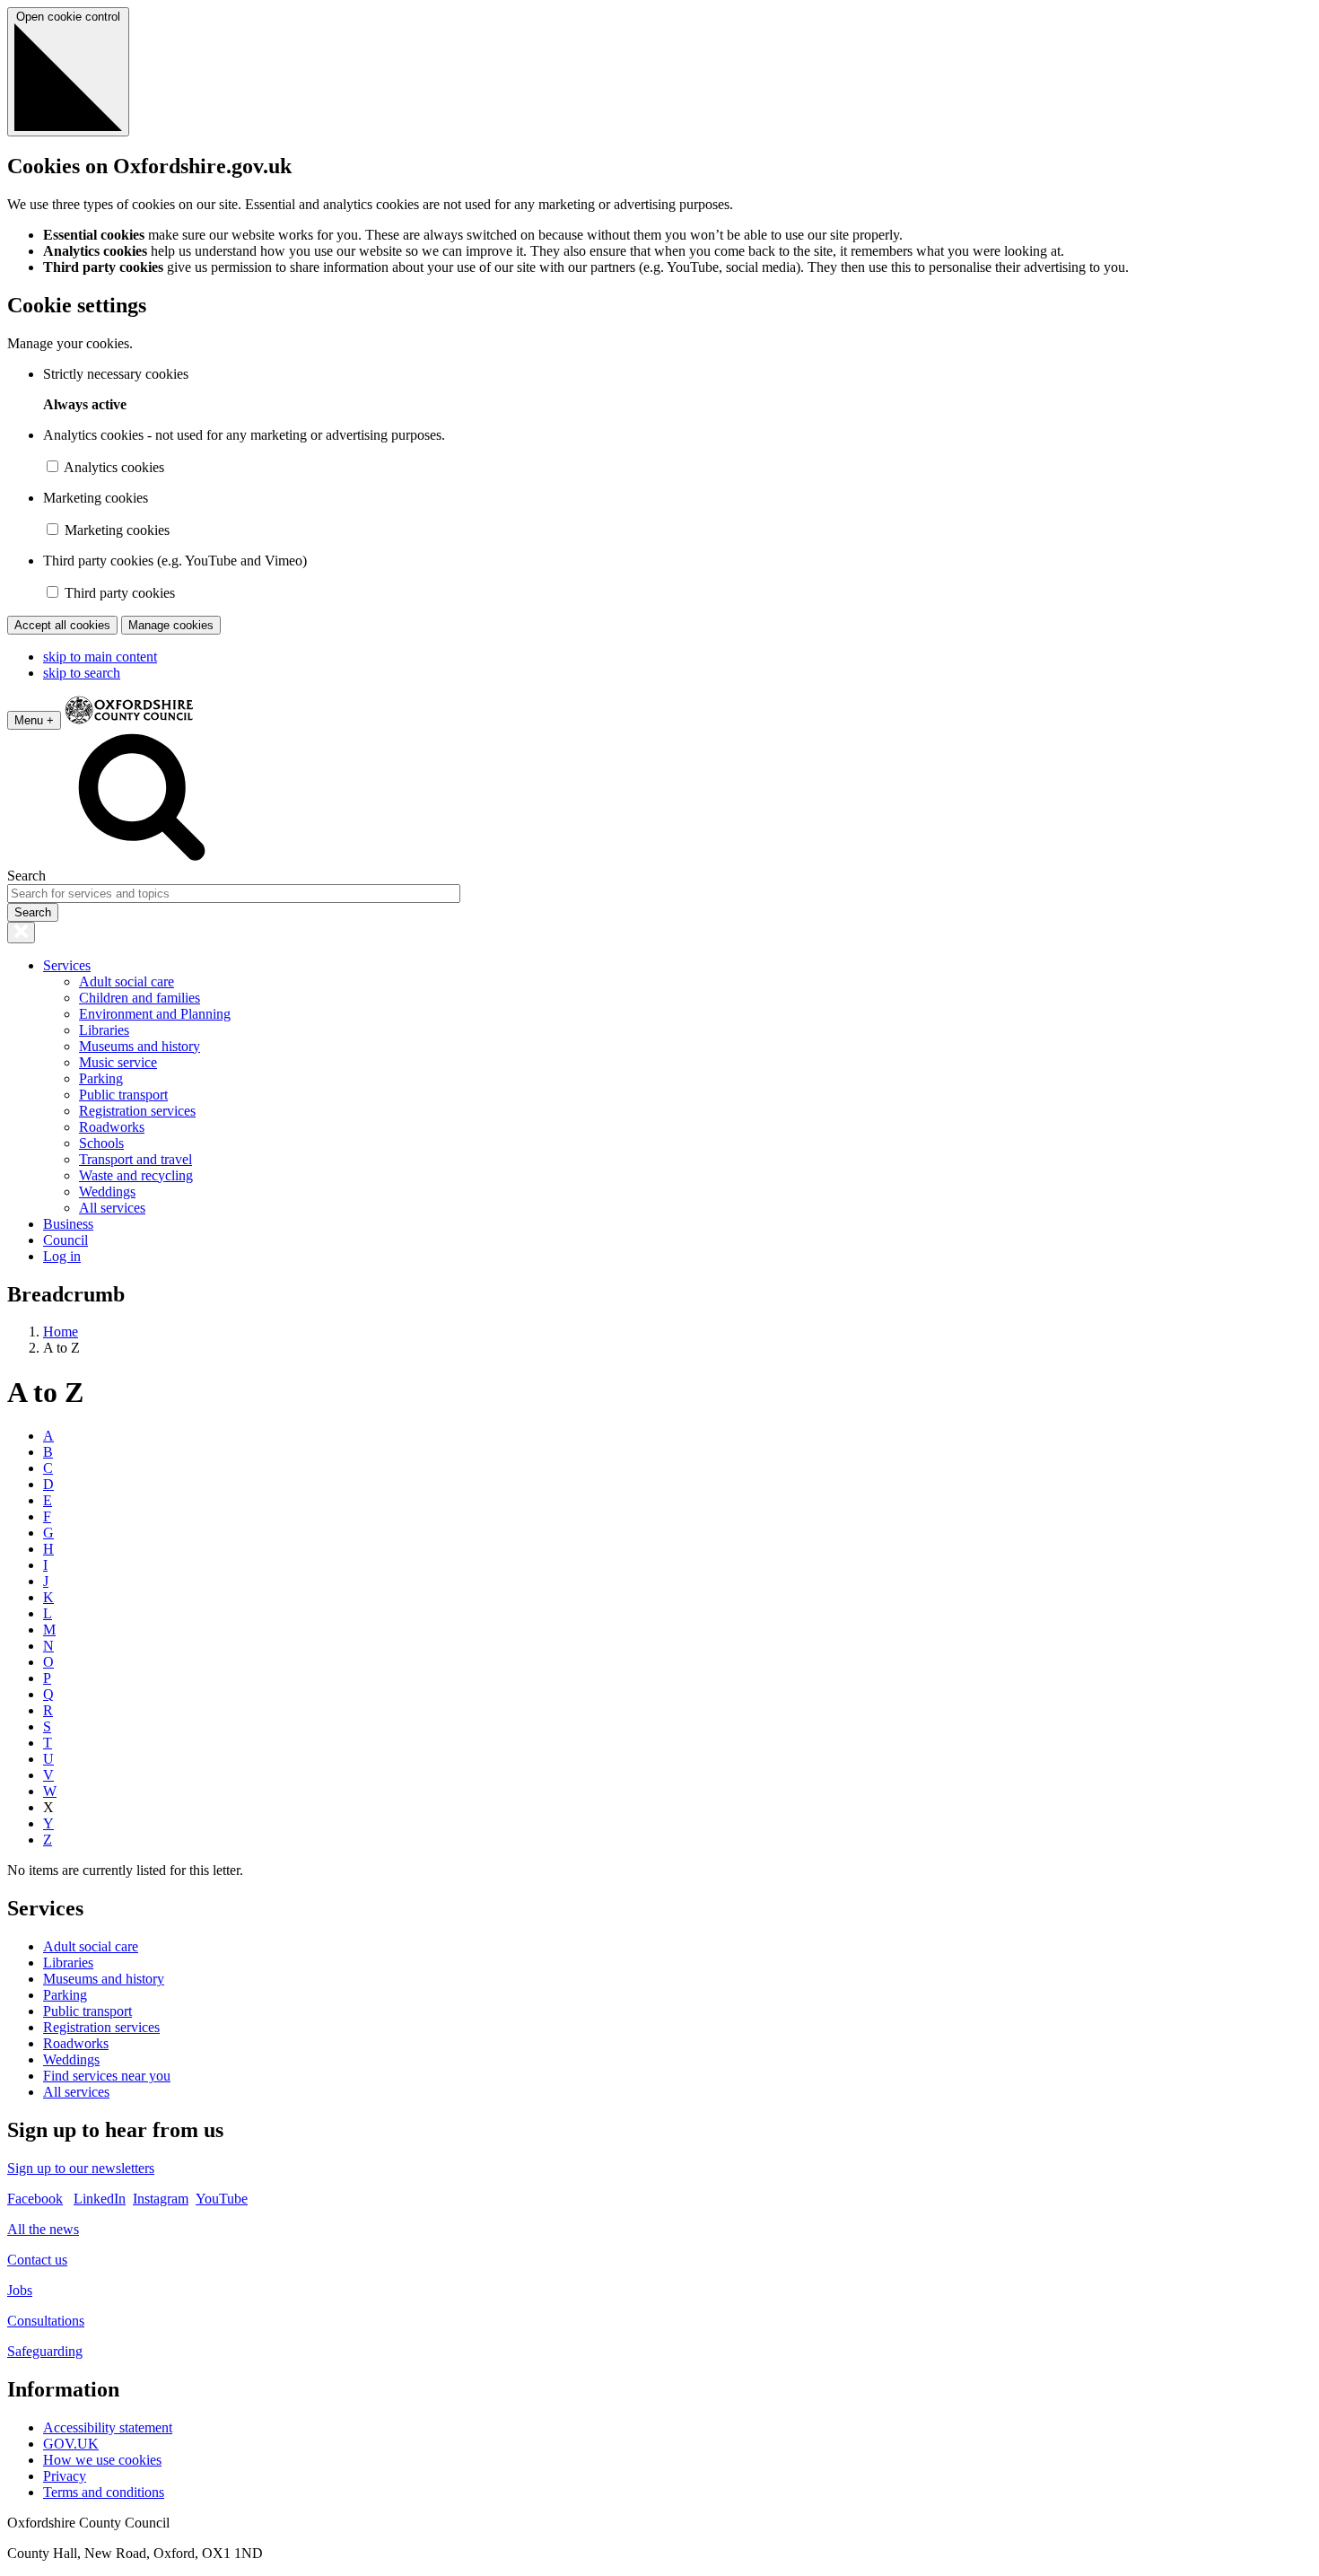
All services (112, 1208)
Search (26, 876)
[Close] (21, 933)
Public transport (123, 1095)
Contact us (37, 2260)
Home (61, 1332)
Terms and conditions (104, 2492)
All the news (43, 2229)
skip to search (82, 673)
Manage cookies (171, 625)
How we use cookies (102, 2460)
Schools (101, 1143)
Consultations (46, 2321)
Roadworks (112, 1127)
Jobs (20, 2290)
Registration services (137, 1111)
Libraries (104, 1030)
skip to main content (100, 657)
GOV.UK (71, 2444)
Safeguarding (45, 2351)
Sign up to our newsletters (81, 2168)
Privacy (65, 2476)
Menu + (34, 720)
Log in (62, 1256)
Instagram (161, 2199)
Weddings (107, 1192)
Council (66, 1240)
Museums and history (140, 1046)
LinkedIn (100, 2199)
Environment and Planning (155, 1014)
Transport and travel (135, 1159)
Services (67, 965)
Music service (118, 1062)
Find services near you (107, 2076)
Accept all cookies (62, 625)
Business (68, 1224)
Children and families (140, 998)
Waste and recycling (136, 1175)
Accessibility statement (108, 2427)
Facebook (35, 2199)
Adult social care (127, 981)
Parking (101, 1078)
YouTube (222, 2199)
